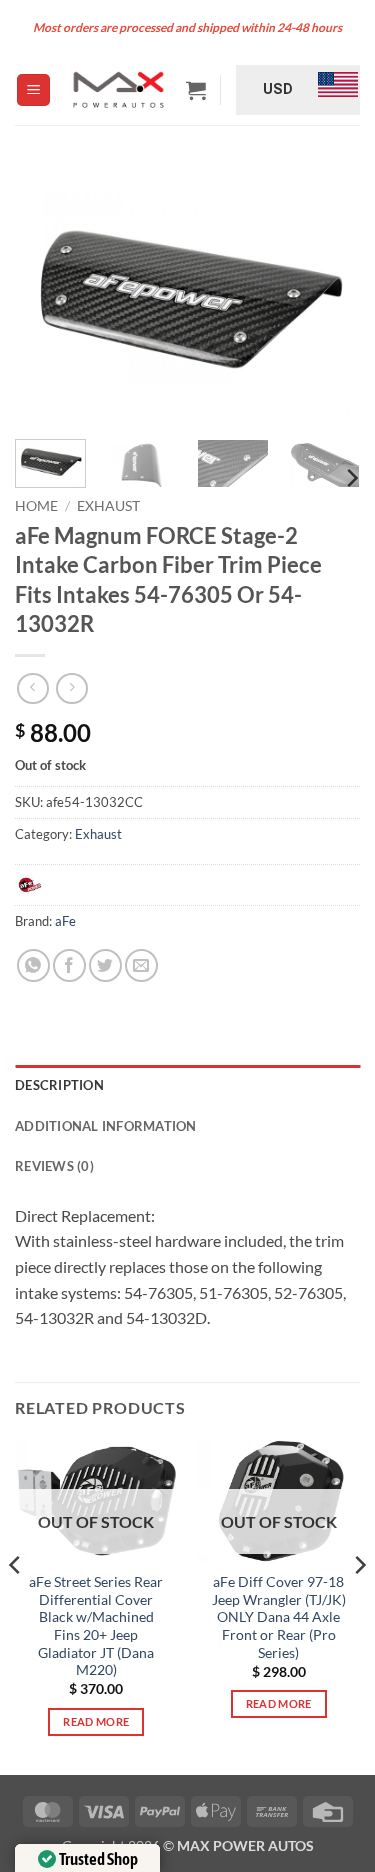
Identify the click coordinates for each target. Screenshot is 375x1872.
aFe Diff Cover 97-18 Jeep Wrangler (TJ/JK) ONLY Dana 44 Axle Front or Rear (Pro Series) (279, 1617)
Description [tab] (59, 1085)
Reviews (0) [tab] (54, 1166)
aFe (65, 921)
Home (36, 506)
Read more (96, 1721)
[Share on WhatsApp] (33, 965)
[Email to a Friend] (141, 965)
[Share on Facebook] (69, 965)
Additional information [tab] (106, 1126)
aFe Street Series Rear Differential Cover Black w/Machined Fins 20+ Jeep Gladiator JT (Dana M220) (96, 1626)
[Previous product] (71, 688)
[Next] (328, 295)
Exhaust (108, 506)
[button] (33, 90)
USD (278, 89)
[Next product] (32, 688)
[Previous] (47, 295)
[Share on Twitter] (105, 965)
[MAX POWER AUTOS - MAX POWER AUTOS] (118, 89)
